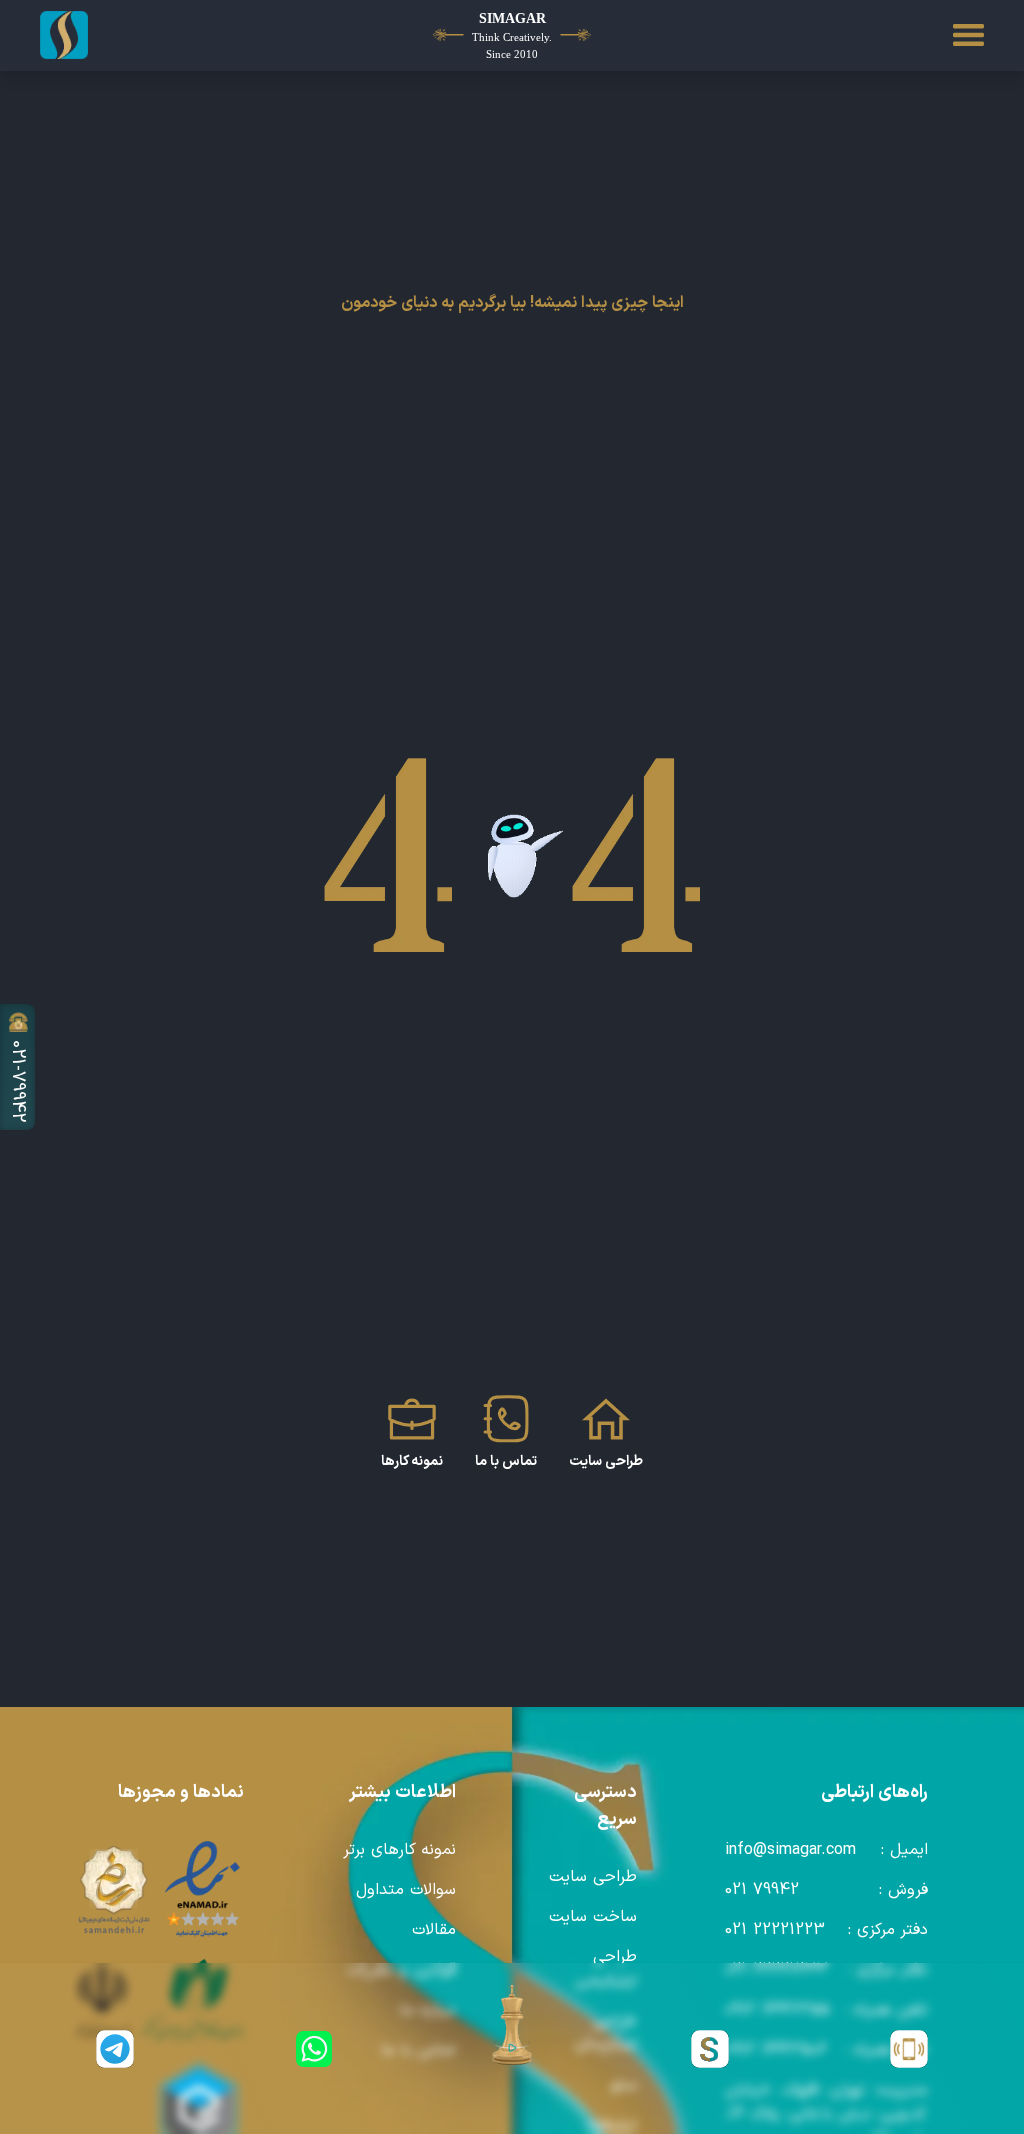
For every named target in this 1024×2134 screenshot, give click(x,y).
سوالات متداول (406, 1890)
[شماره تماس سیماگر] (909, 2049)
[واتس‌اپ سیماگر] (313, 2049)
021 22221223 (775, 1930)
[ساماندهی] (114, 1890)
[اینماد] (203, 1890)
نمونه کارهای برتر (399, 1850)
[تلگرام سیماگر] (115, 2049)
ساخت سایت (593, 1917)
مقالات (434, 1930)
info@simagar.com (790, 1850)
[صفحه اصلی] (115, 35)
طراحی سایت (593, 1877)
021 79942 (762, 1890)
